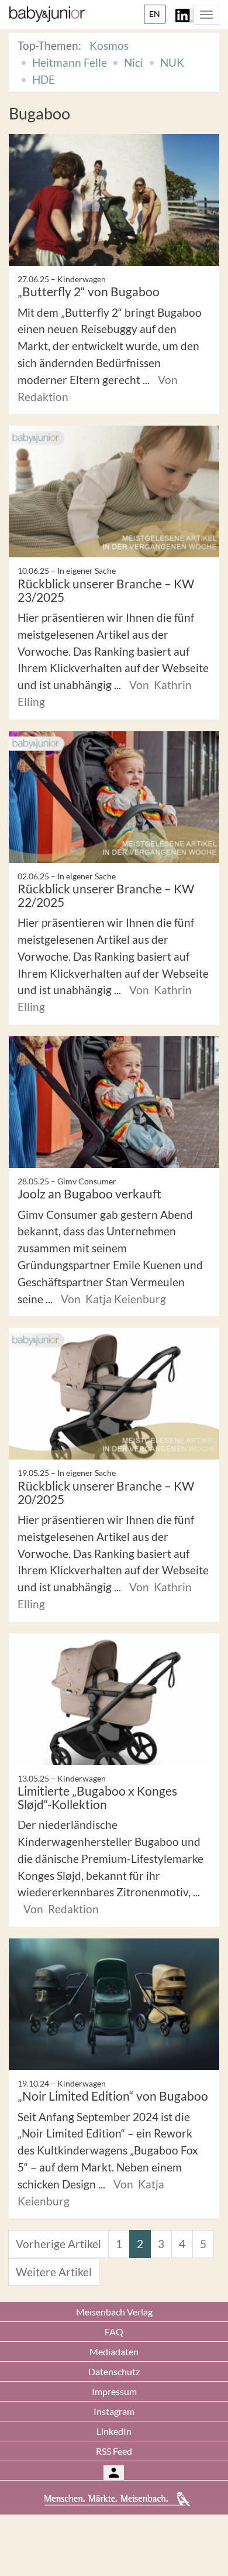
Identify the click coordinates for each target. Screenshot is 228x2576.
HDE (44, 79)
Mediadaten (114, 2351)
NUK (172, 62)
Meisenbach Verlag (114, 2312)
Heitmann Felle (70, 62)
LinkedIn (114, 2431)
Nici (134, 62)
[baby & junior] (47, 14)
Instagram (114, 2411)
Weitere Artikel (54, 2272)
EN (155, 14)
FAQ (114, 2332)
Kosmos (109, 45)
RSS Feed (114, 2451)
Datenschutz (114, 2371)
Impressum (114, 2391)
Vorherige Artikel (58, 2244)
